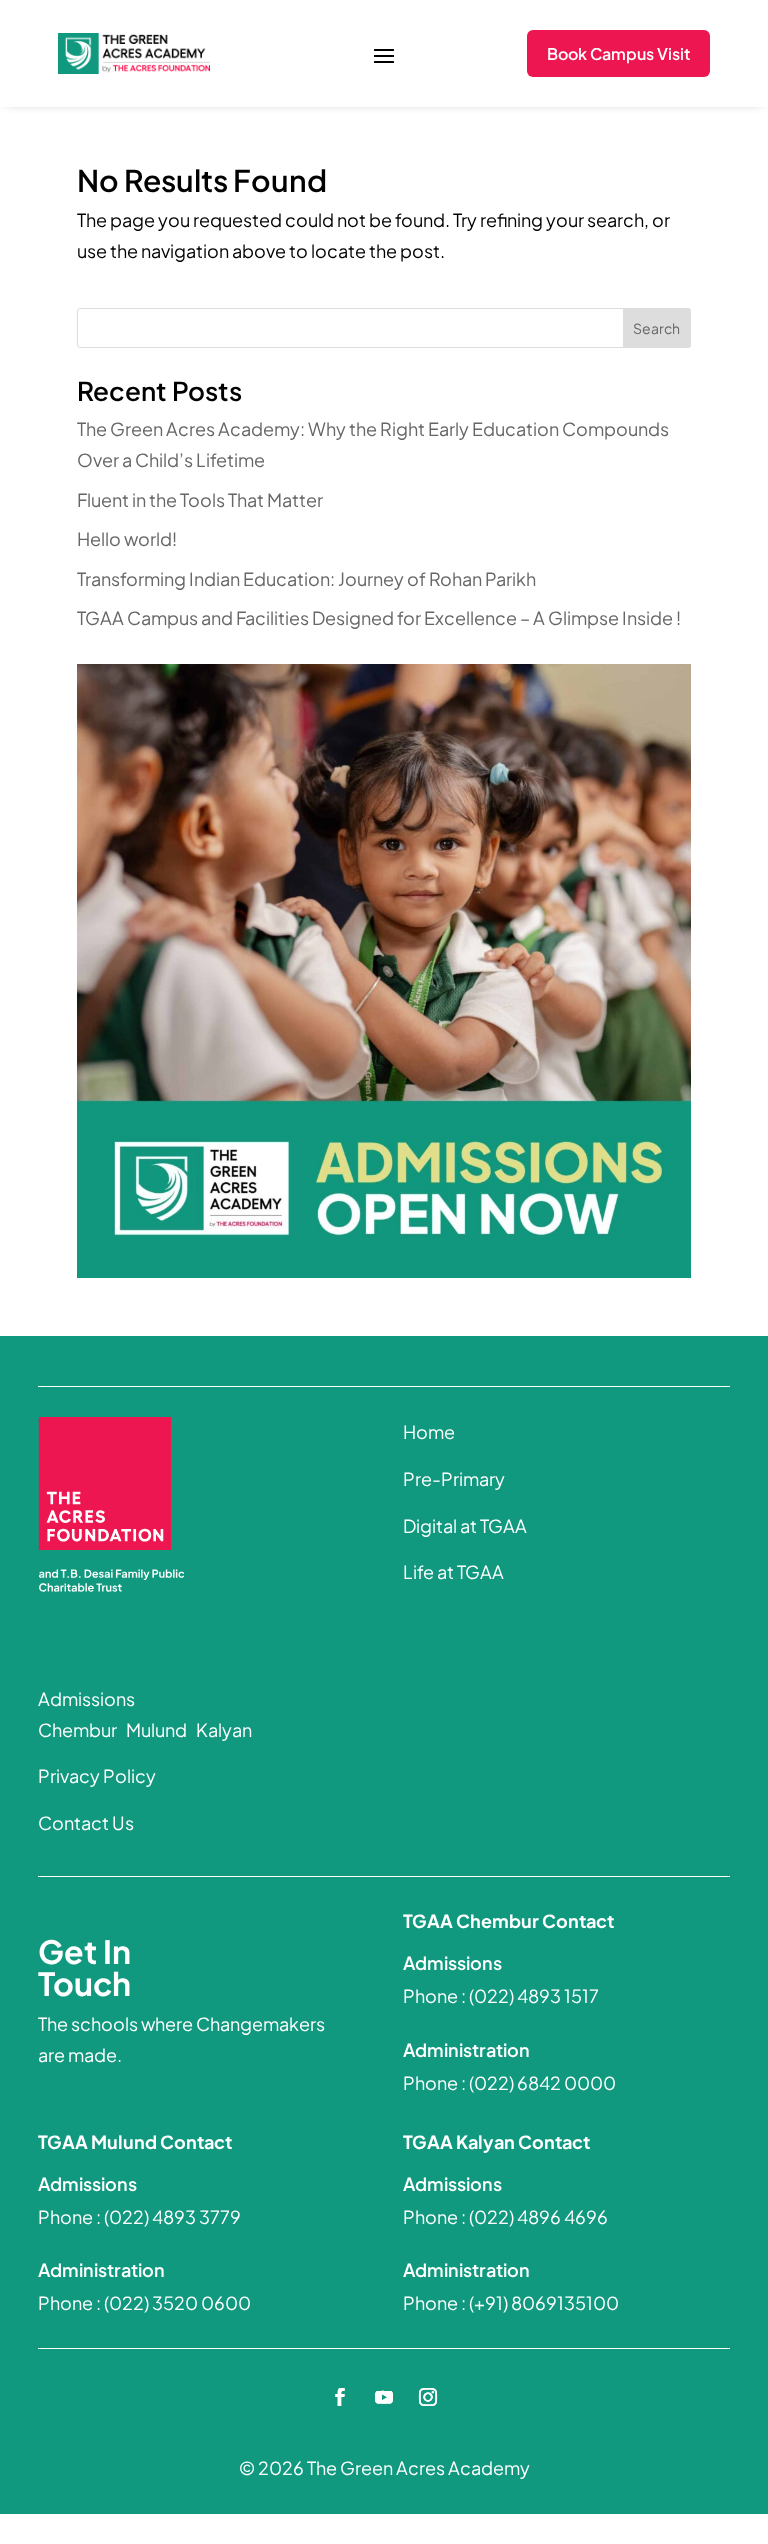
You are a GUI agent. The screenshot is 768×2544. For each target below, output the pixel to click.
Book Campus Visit (618, 53)
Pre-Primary (454, 1478)
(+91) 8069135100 (544, 2302)
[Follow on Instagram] (428, 2397)
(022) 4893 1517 (534, 1995)
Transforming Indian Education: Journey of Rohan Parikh (306, 578)
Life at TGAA (453, 1571)
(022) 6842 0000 (542, 2082)
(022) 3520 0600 (177, 2302)
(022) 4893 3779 (172, 2216)
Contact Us (86, 1822)
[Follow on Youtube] (384, 2397)
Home (429, 1431)
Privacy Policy (97, 1775)
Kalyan (222, 1729)
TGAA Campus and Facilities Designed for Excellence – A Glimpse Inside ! (379, 617)
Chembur (77, 1729)
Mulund (155, 1729)
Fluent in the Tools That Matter (200, 499)
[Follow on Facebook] (340, 2397)
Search (656, 328)
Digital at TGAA (465, 1525)
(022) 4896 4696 (538, 2216)
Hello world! (127, 538)
